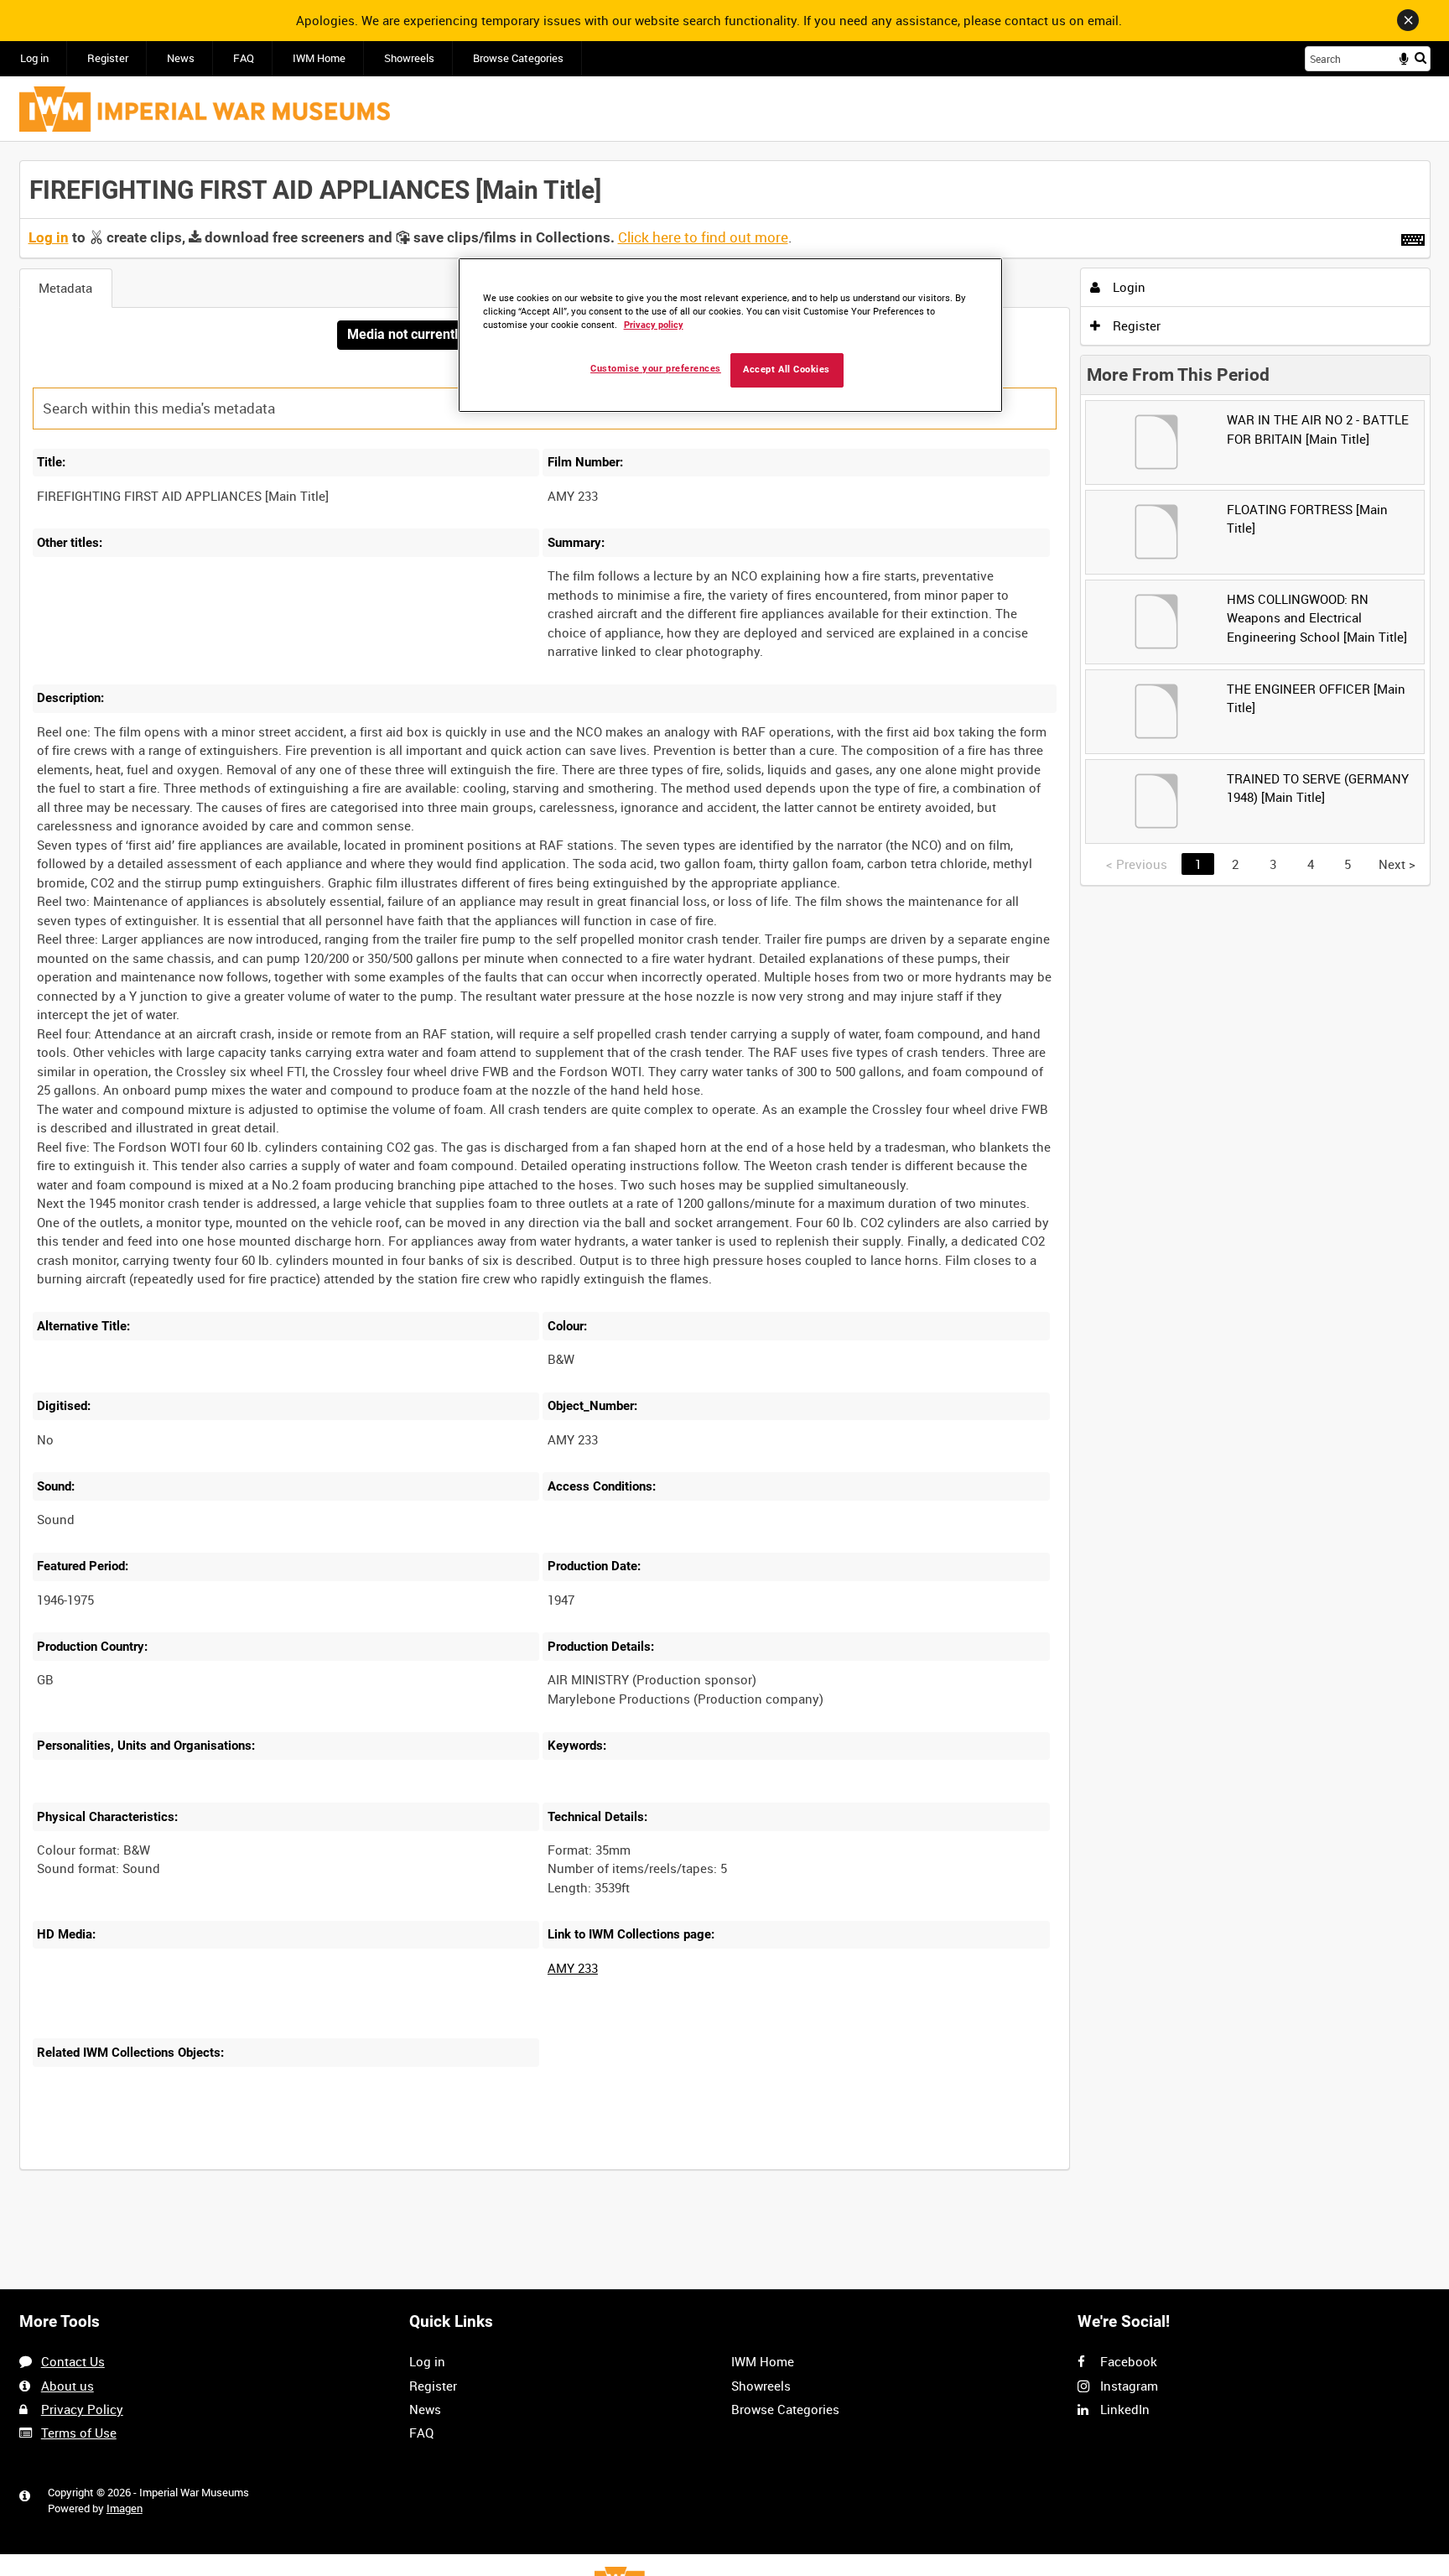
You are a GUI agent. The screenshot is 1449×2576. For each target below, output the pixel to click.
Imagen (125, 2508)
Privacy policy (654, 325)
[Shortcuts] (1413, 237)
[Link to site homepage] (205, 109)
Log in (34, 58)
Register (108, 58)
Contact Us (73, 2361)
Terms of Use (79, 2433)
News (181, 58)
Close (1408, 20)
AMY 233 (573, 1968)
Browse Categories (518, 58)
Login (1127, 287)
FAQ (244, 58)
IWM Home (319, 58)
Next (1397, 864)
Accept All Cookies (787, 369)
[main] (725, 1174)
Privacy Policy (82, 2409)
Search (1420, 57)
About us (68, 2386)
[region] (730, 335)
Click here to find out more (703, 237)
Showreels (409, 58)
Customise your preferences (656, 369)
